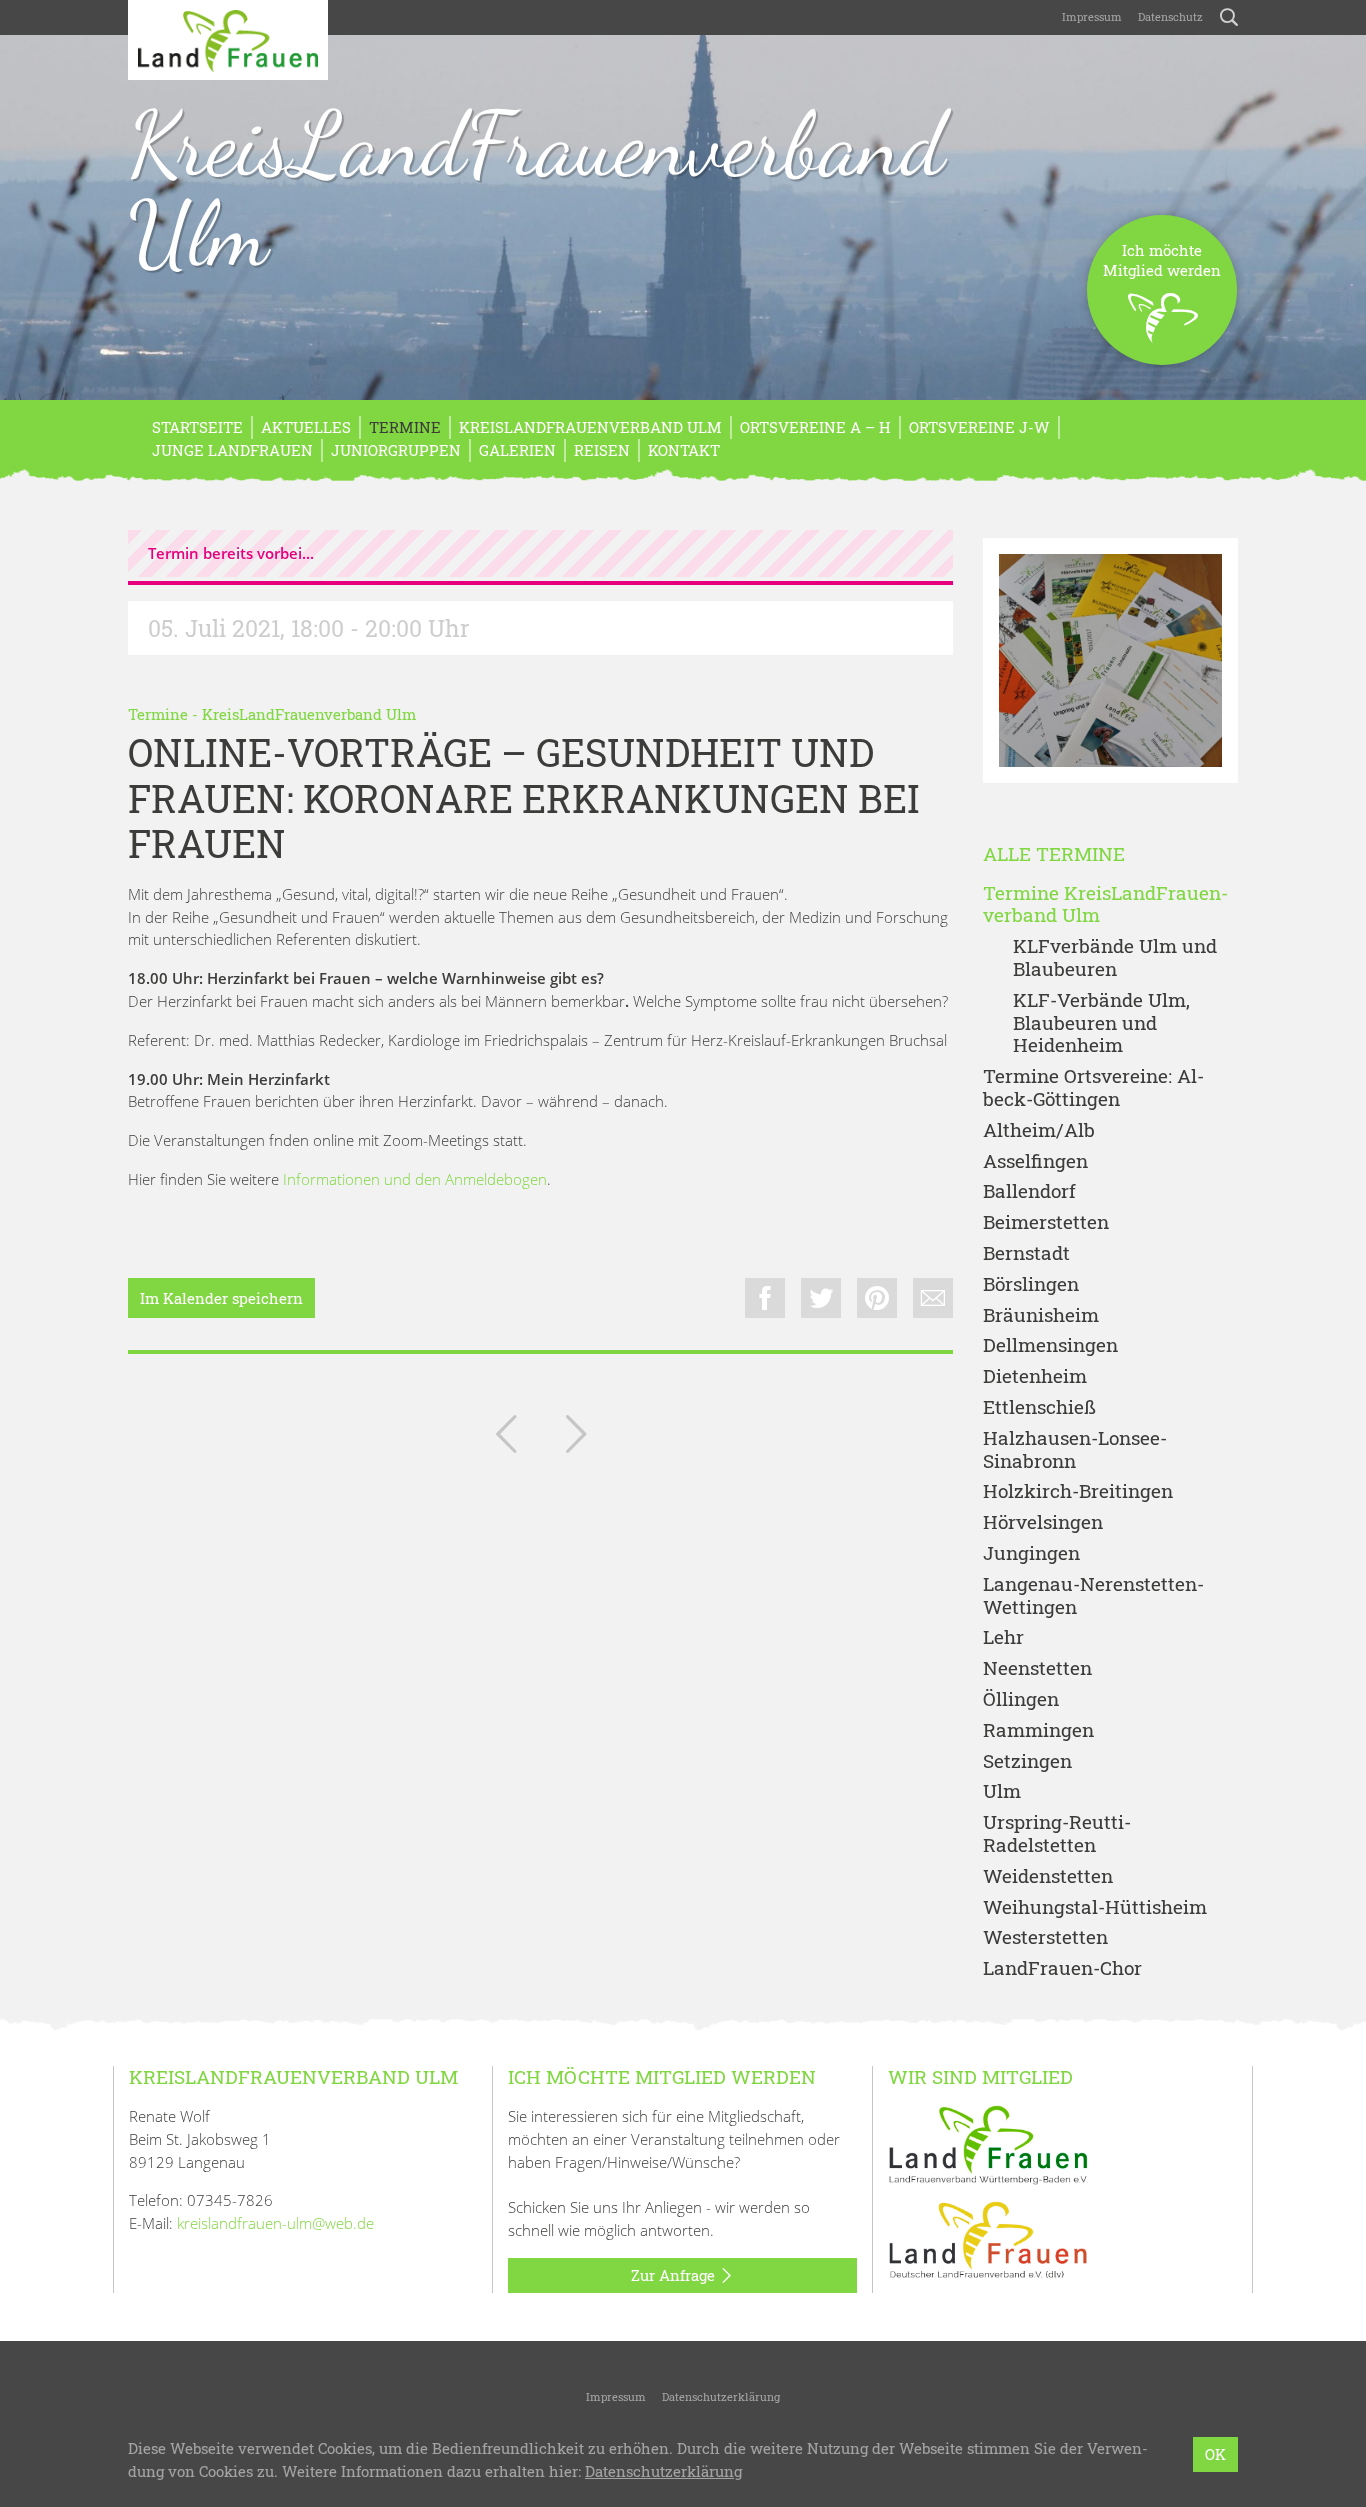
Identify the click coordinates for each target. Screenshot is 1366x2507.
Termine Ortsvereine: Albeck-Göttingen (1093, 1088)
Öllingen (1021, 1699)
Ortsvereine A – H (815, 427)
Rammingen (1038, 1730)
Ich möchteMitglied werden (1162, 260)
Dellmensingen (1050, 1345)
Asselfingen (1035, 1161)
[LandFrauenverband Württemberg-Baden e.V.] (988, 2143)
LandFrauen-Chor (1062, 1968)
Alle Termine (1054, 854)
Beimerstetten (1046, 1222)
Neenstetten (1037, 1668)
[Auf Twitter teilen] (821, 1298)
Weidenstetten (1048, 1876)
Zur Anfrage (675, 2275)
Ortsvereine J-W (979, 427)
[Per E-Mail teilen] (933, 1298)
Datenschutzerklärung (721, 2396)
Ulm (1002, 1791)
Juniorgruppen (396, 450)
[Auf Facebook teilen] (765, 1298)
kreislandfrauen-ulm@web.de (275, 2223)
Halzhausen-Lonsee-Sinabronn (1075, 1450)
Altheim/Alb (1039, 1130)
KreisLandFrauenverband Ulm (536, 189)
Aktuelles (306, 427)
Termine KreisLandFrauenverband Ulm (1105, 905)
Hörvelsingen (1043, 1522)
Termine (405, 427)
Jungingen (1031, 1553)
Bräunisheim (1041, 1315)
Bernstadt (1026, 1253)
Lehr (1003, 1637)
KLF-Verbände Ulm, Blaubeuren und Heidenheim (1101, 1023)
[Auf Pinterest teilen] (877, 1298)
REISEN (602, 450)
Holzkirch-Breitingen (1078, 1491)
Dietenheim (1035, 1376)
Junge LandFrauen (232, 450)
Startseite (197, 427)
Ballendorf (1029, 1191)
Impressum (1092, 16)
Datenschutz (1170, 16)
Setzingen (1027, 1761)
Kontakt (684, 450)
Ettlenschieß (1039, 1407)
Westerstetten (1045, 1937)
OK (1215, 2454)
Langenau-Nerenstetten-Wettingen (1093, 1596)
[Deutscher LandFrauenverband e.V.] (988, 2238)
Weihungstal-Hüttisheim (1095, 1907)
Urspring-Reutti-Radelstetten (1057, 1834)
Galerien (517, 450)
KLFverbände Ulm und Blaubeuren (1115, 958)
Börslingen (1031, 1284)
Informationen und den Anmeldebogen (415, 1179)
